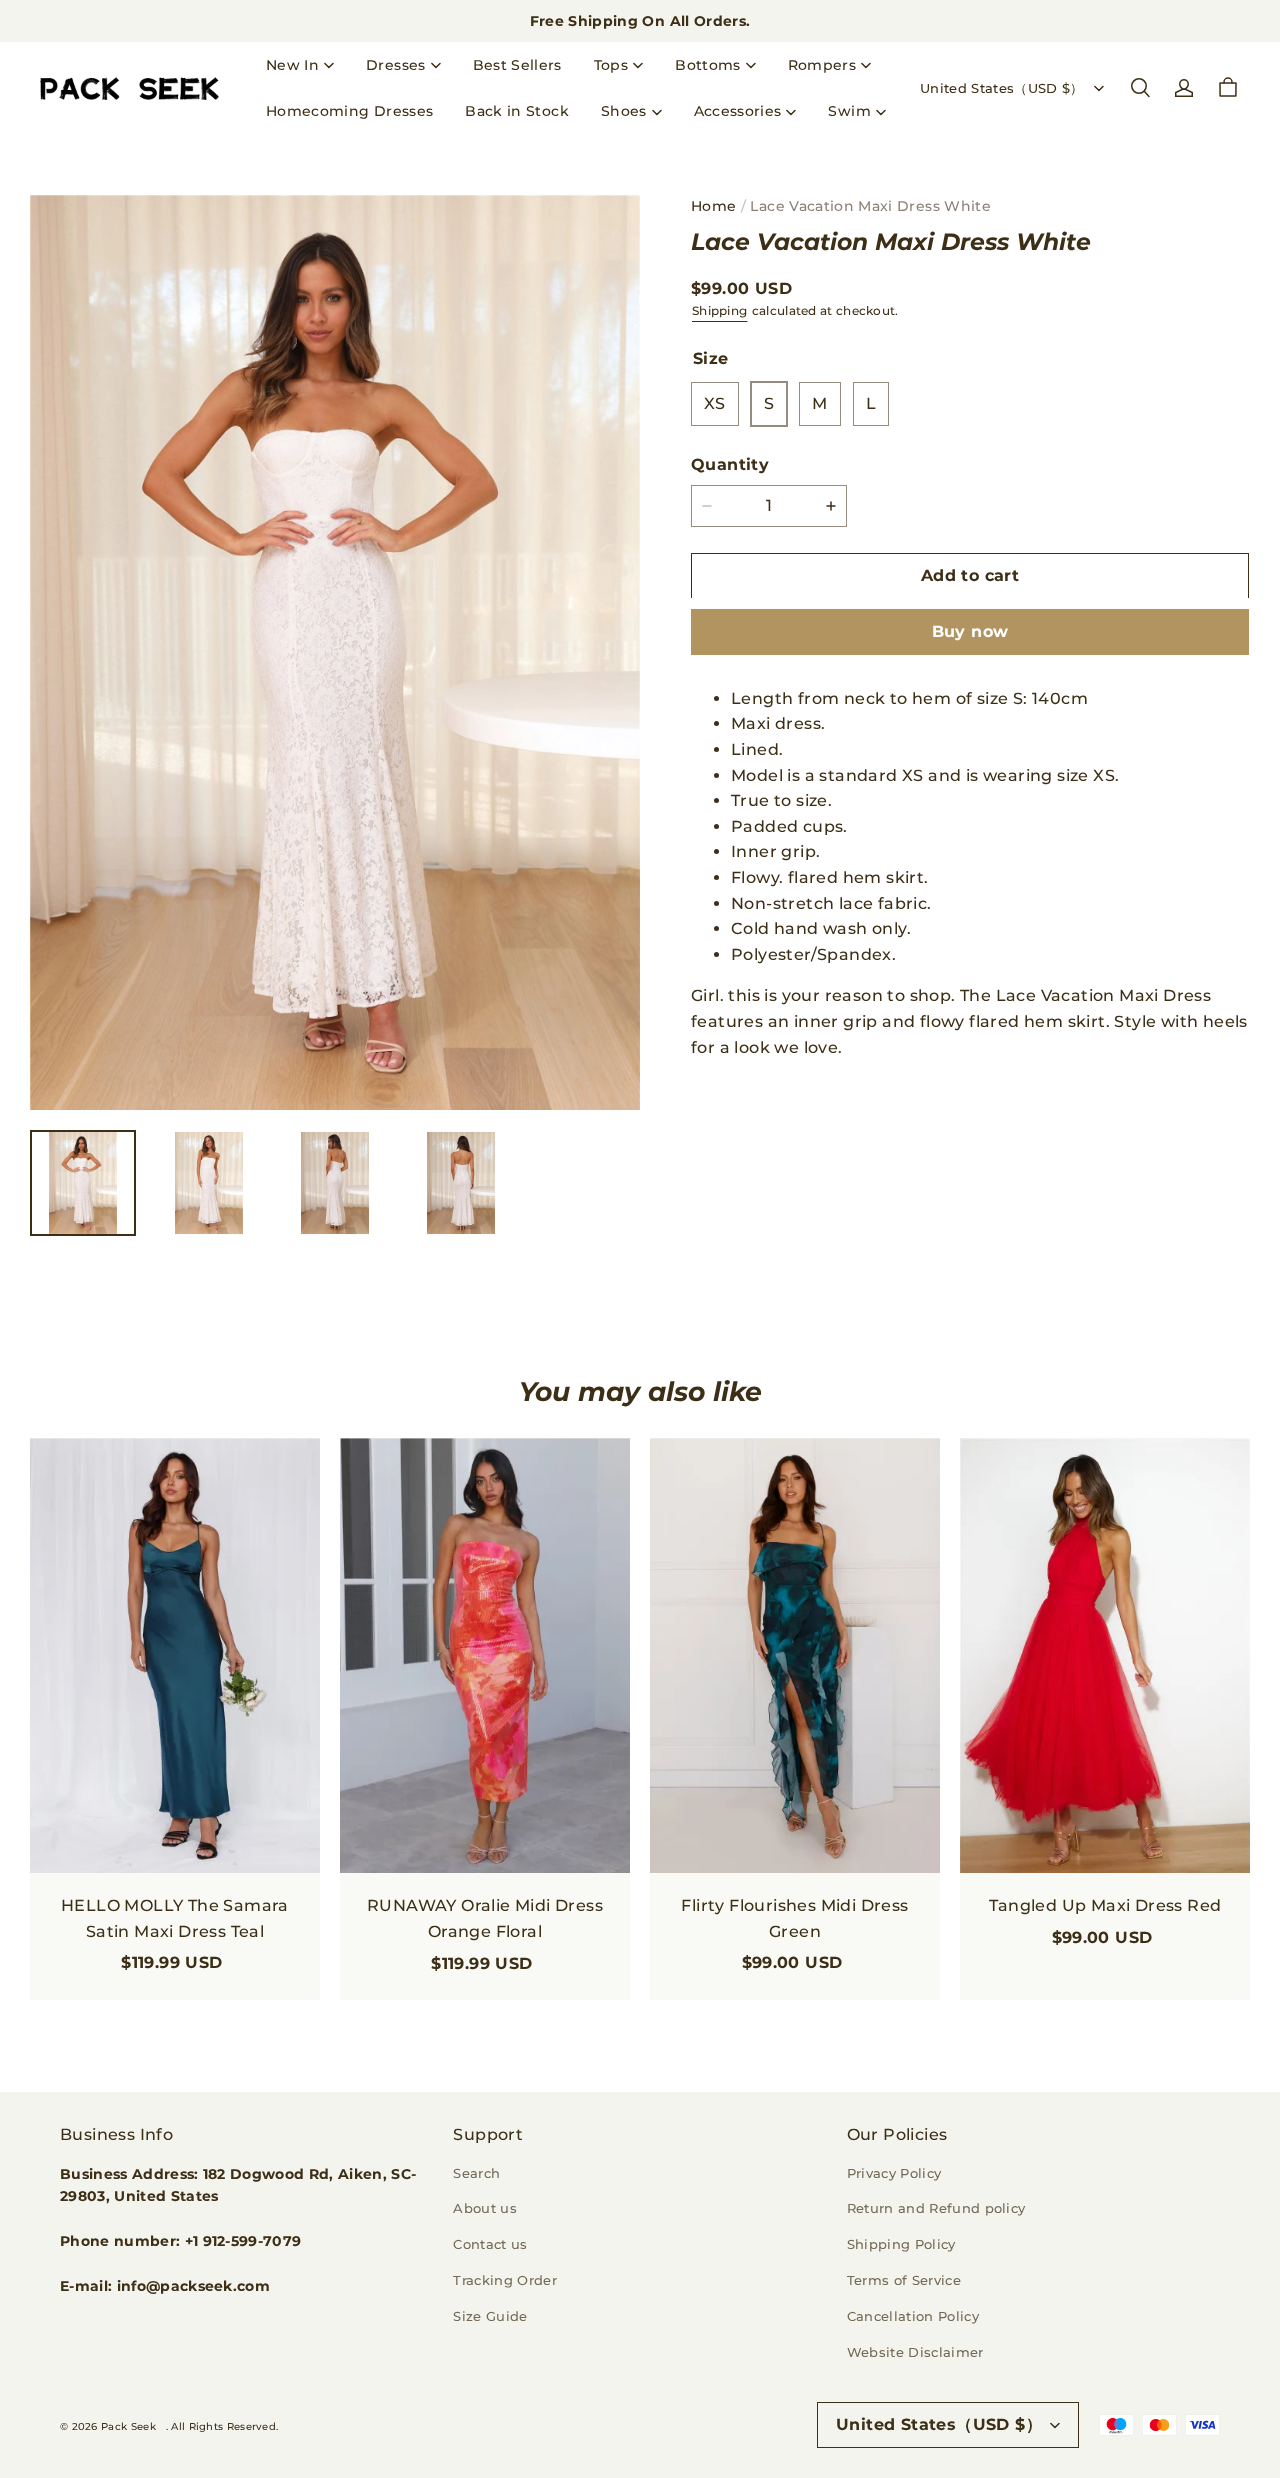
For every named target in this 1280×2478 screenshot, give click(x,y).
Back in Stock (517, 111)
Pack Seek (128, 2426)
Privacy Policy (894, 2173)
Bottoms (707, 65)
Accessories (738, 111)
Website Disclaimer (915, 2352)
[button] (1140, 88)
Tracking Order (505, 2280)
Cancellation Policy (913, 2316)
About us (485, 2208)
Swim (849, 111)
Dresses (395, 65)
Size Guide (490, 2316)
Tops (611, 65)
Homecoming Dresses (349, 111)
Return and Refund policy (936, 2208)
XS (715, 403)
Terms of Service (904, 2280)
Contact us (490, 2244)
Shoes (624, 111)
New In (292, 65)
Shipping (719, 310)
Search (476, 2173)
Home (713, 206)
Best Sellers (517, 65)
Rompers (822, 65)
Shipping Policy (901, 2244)
